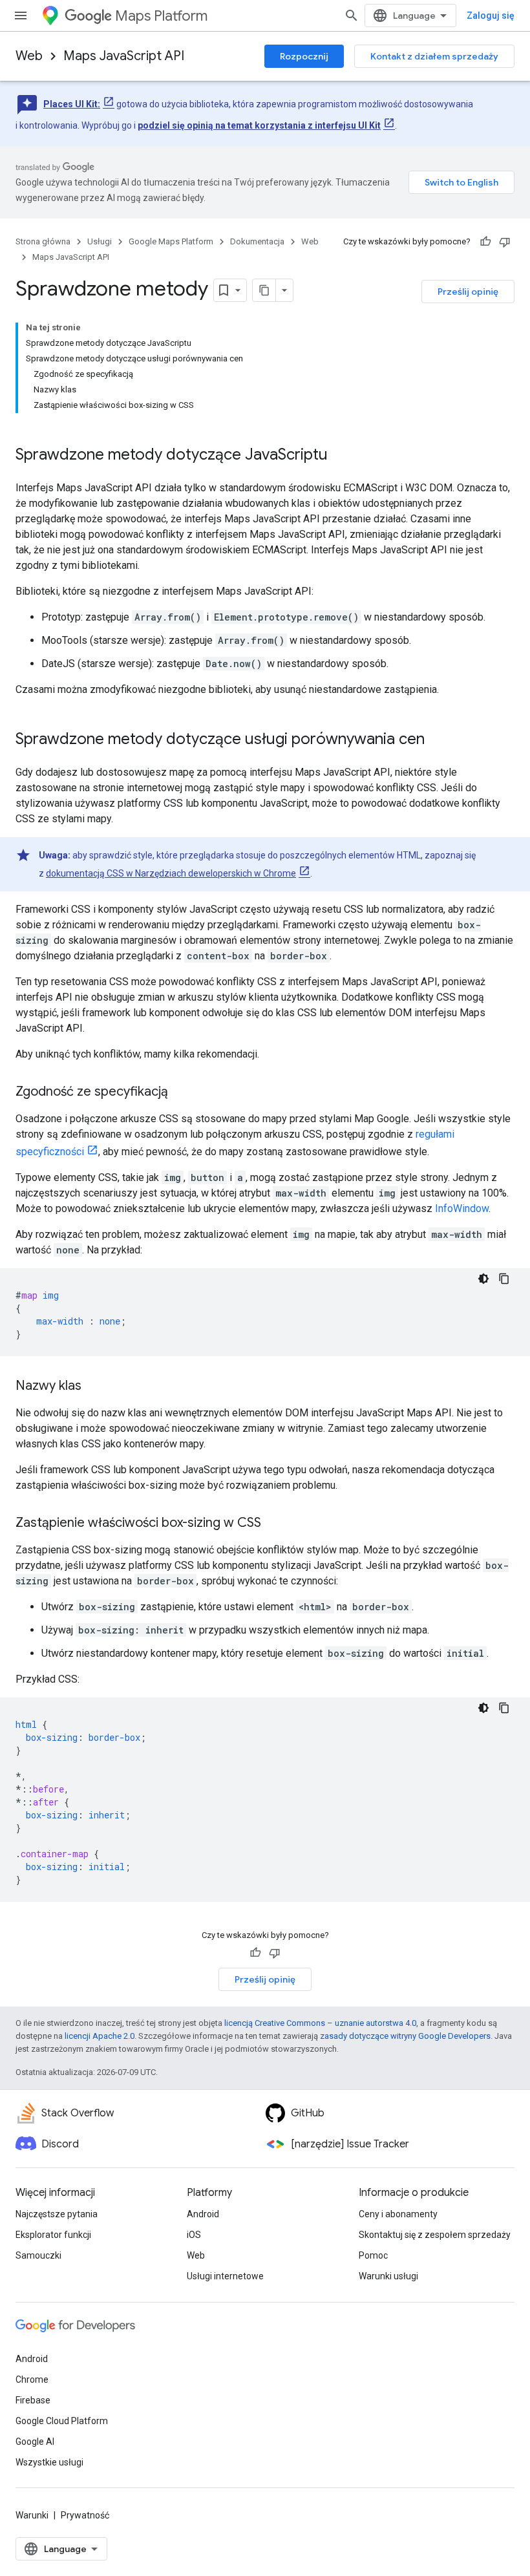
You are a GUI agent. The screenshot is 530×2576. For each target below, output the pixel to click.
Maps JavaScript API (124, 56)
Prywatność (85, 2515)
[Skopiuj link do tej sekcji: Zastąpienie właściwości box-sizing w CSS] (274, 1524)
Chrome (32, 2379)
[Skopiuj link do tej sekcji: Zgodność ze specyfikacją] (181, 1092)
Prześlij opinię (468, 292)
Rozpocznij (304, 56)
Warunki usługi (388, 2276)
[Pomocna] (485, 242)
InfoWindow (462, 1208)
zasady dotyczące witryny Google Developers (405, 2036)
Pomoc (373, 2255)
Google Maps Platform (171, 241)
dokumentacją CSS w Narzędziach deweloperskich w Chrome (171, 873)
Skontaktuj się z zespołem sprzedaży (435, 2235)
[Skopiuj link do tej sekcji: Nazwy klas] (94, 1387)
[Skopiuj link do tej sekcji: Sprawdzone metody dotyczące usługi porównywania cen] (438, 740)
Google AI (35, 2442)
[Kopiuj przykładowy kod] (504, 1279)
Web (29, 56)
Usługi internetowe (225, 2276)
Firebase (33, 2400)
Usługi (100, 241)
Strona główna (43, 241)
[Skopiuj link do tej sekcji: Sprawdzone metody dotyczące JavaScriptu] (341, 456)
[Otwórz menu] (21, 16)
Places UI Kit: (72, 104)
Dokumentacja (257, 241)
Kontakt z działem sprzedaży (434, 56)
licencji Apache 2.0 (100, 2036)
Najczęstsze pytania (57, 2214)
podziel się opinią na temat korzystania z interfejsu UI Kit (259, 125)
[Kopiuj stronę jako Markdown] (264, 290)
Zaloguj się (491, 16)
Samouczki (38, 2255)
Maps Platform (161, 16)
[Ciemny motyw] (483, 1279)
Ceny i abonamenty (398, 2214)
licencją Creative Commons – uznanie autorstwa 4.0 (320, 2023)
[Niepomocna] (505, 242)
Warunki (32, 2515)
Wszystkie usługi (49, 2462)
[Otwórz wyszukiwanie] (352, 16)
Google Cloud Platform (62, 2421)
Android (203, 2214)
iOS (194, 2235)
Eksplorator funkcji (53, 2235)
